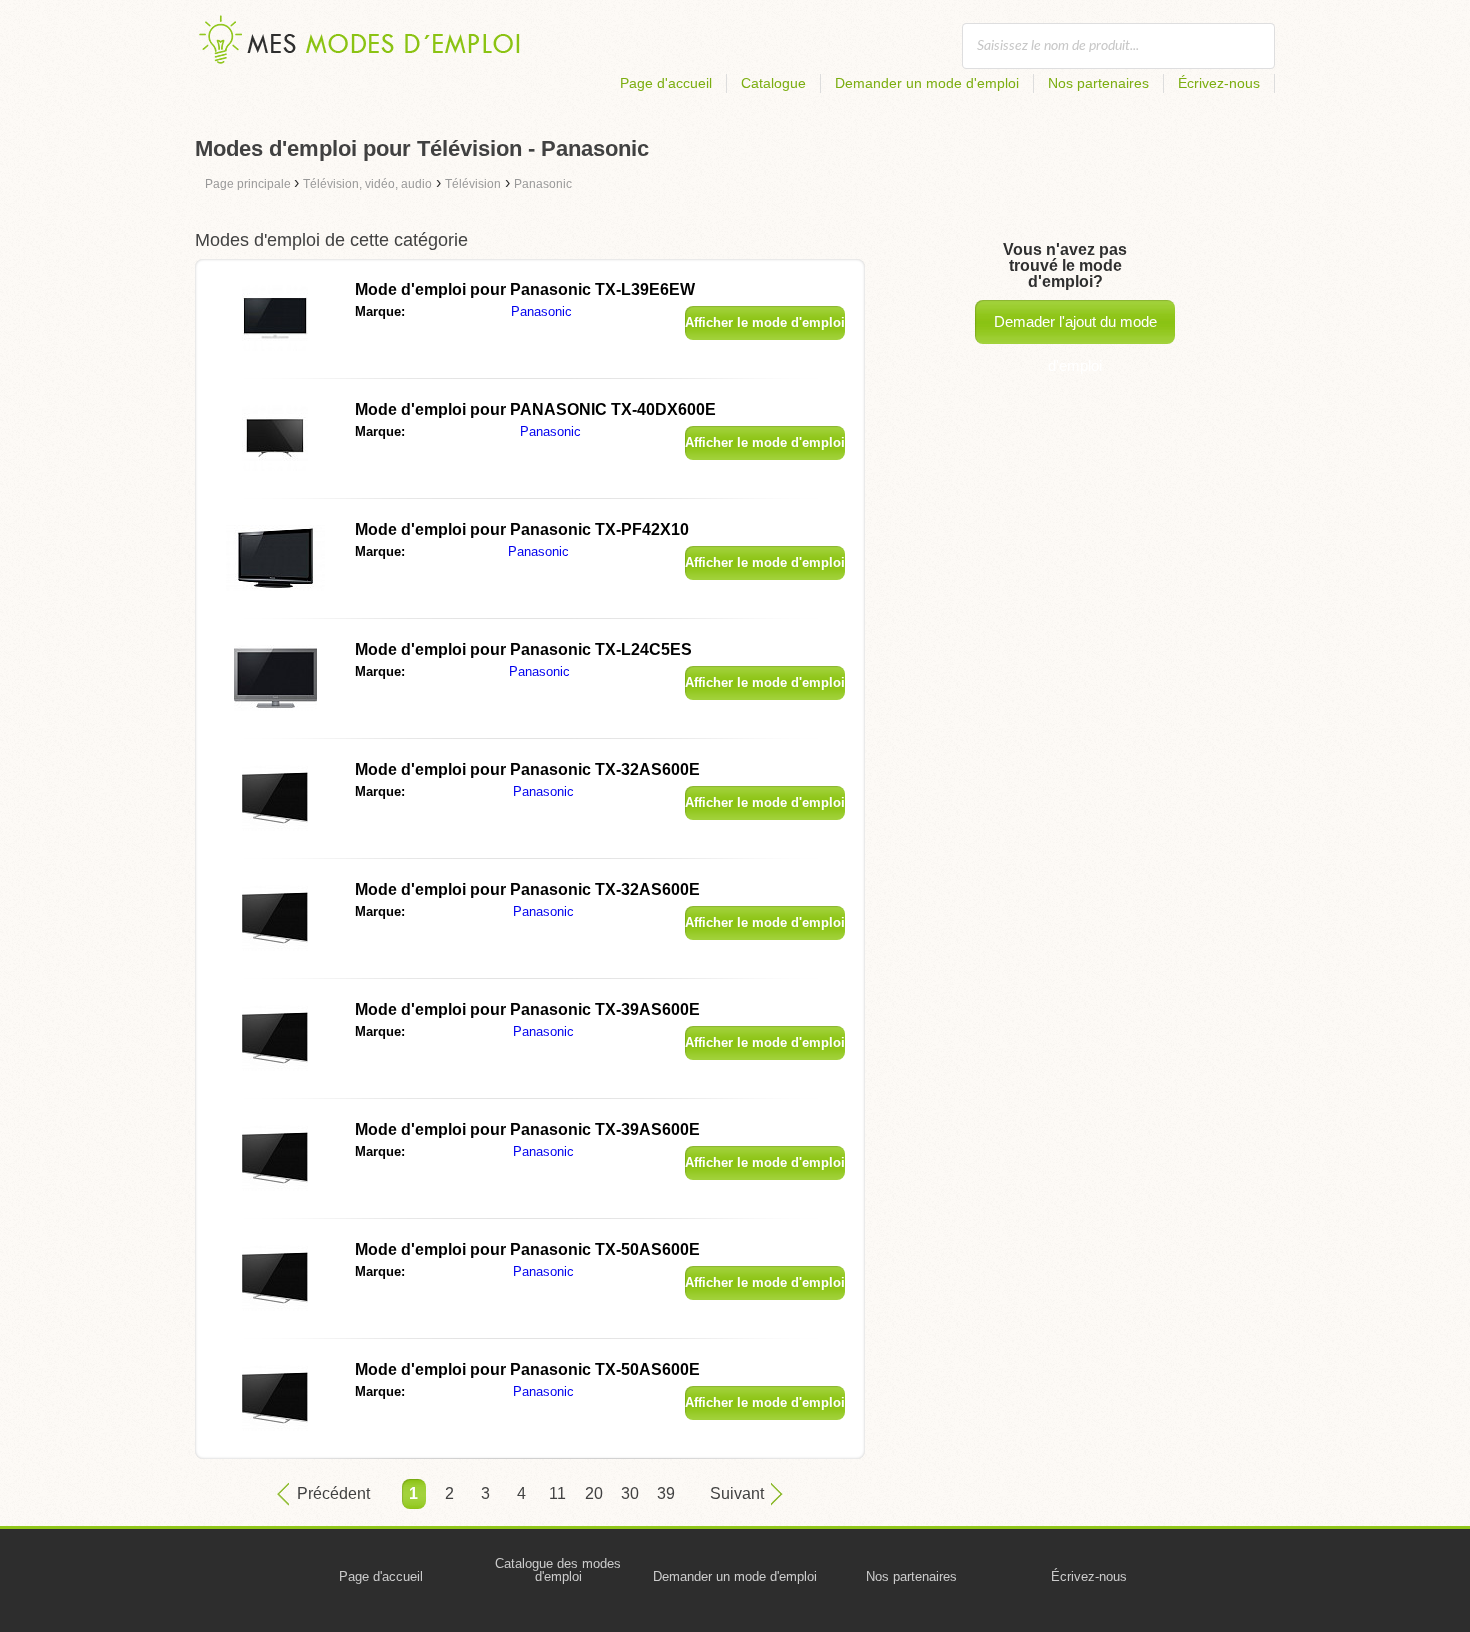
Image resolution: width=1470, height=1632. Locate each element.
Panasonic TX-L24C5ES (523, 649)
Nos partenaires (1098, 83)
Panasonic (541, 311)
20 (594, 1493)
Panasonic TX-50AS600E (527, 1249)
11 (557, 1493)
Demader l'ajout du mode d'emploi (1075, 328)
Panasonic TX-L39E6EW (525, 289)
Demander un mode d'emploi (927, 83)
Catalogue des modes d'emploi (558, 1570)
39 (666, 1493)
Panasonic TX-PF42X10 (522, 529)
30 (630, 1493)
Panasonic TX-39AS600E (527, 1009)
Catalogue (773, 83)
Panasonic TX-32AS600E (527, 769)
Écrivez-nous (1219, 83)
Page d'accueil (666, 83)
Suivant (737, 1493)
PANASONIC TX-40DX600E (535, 409)
